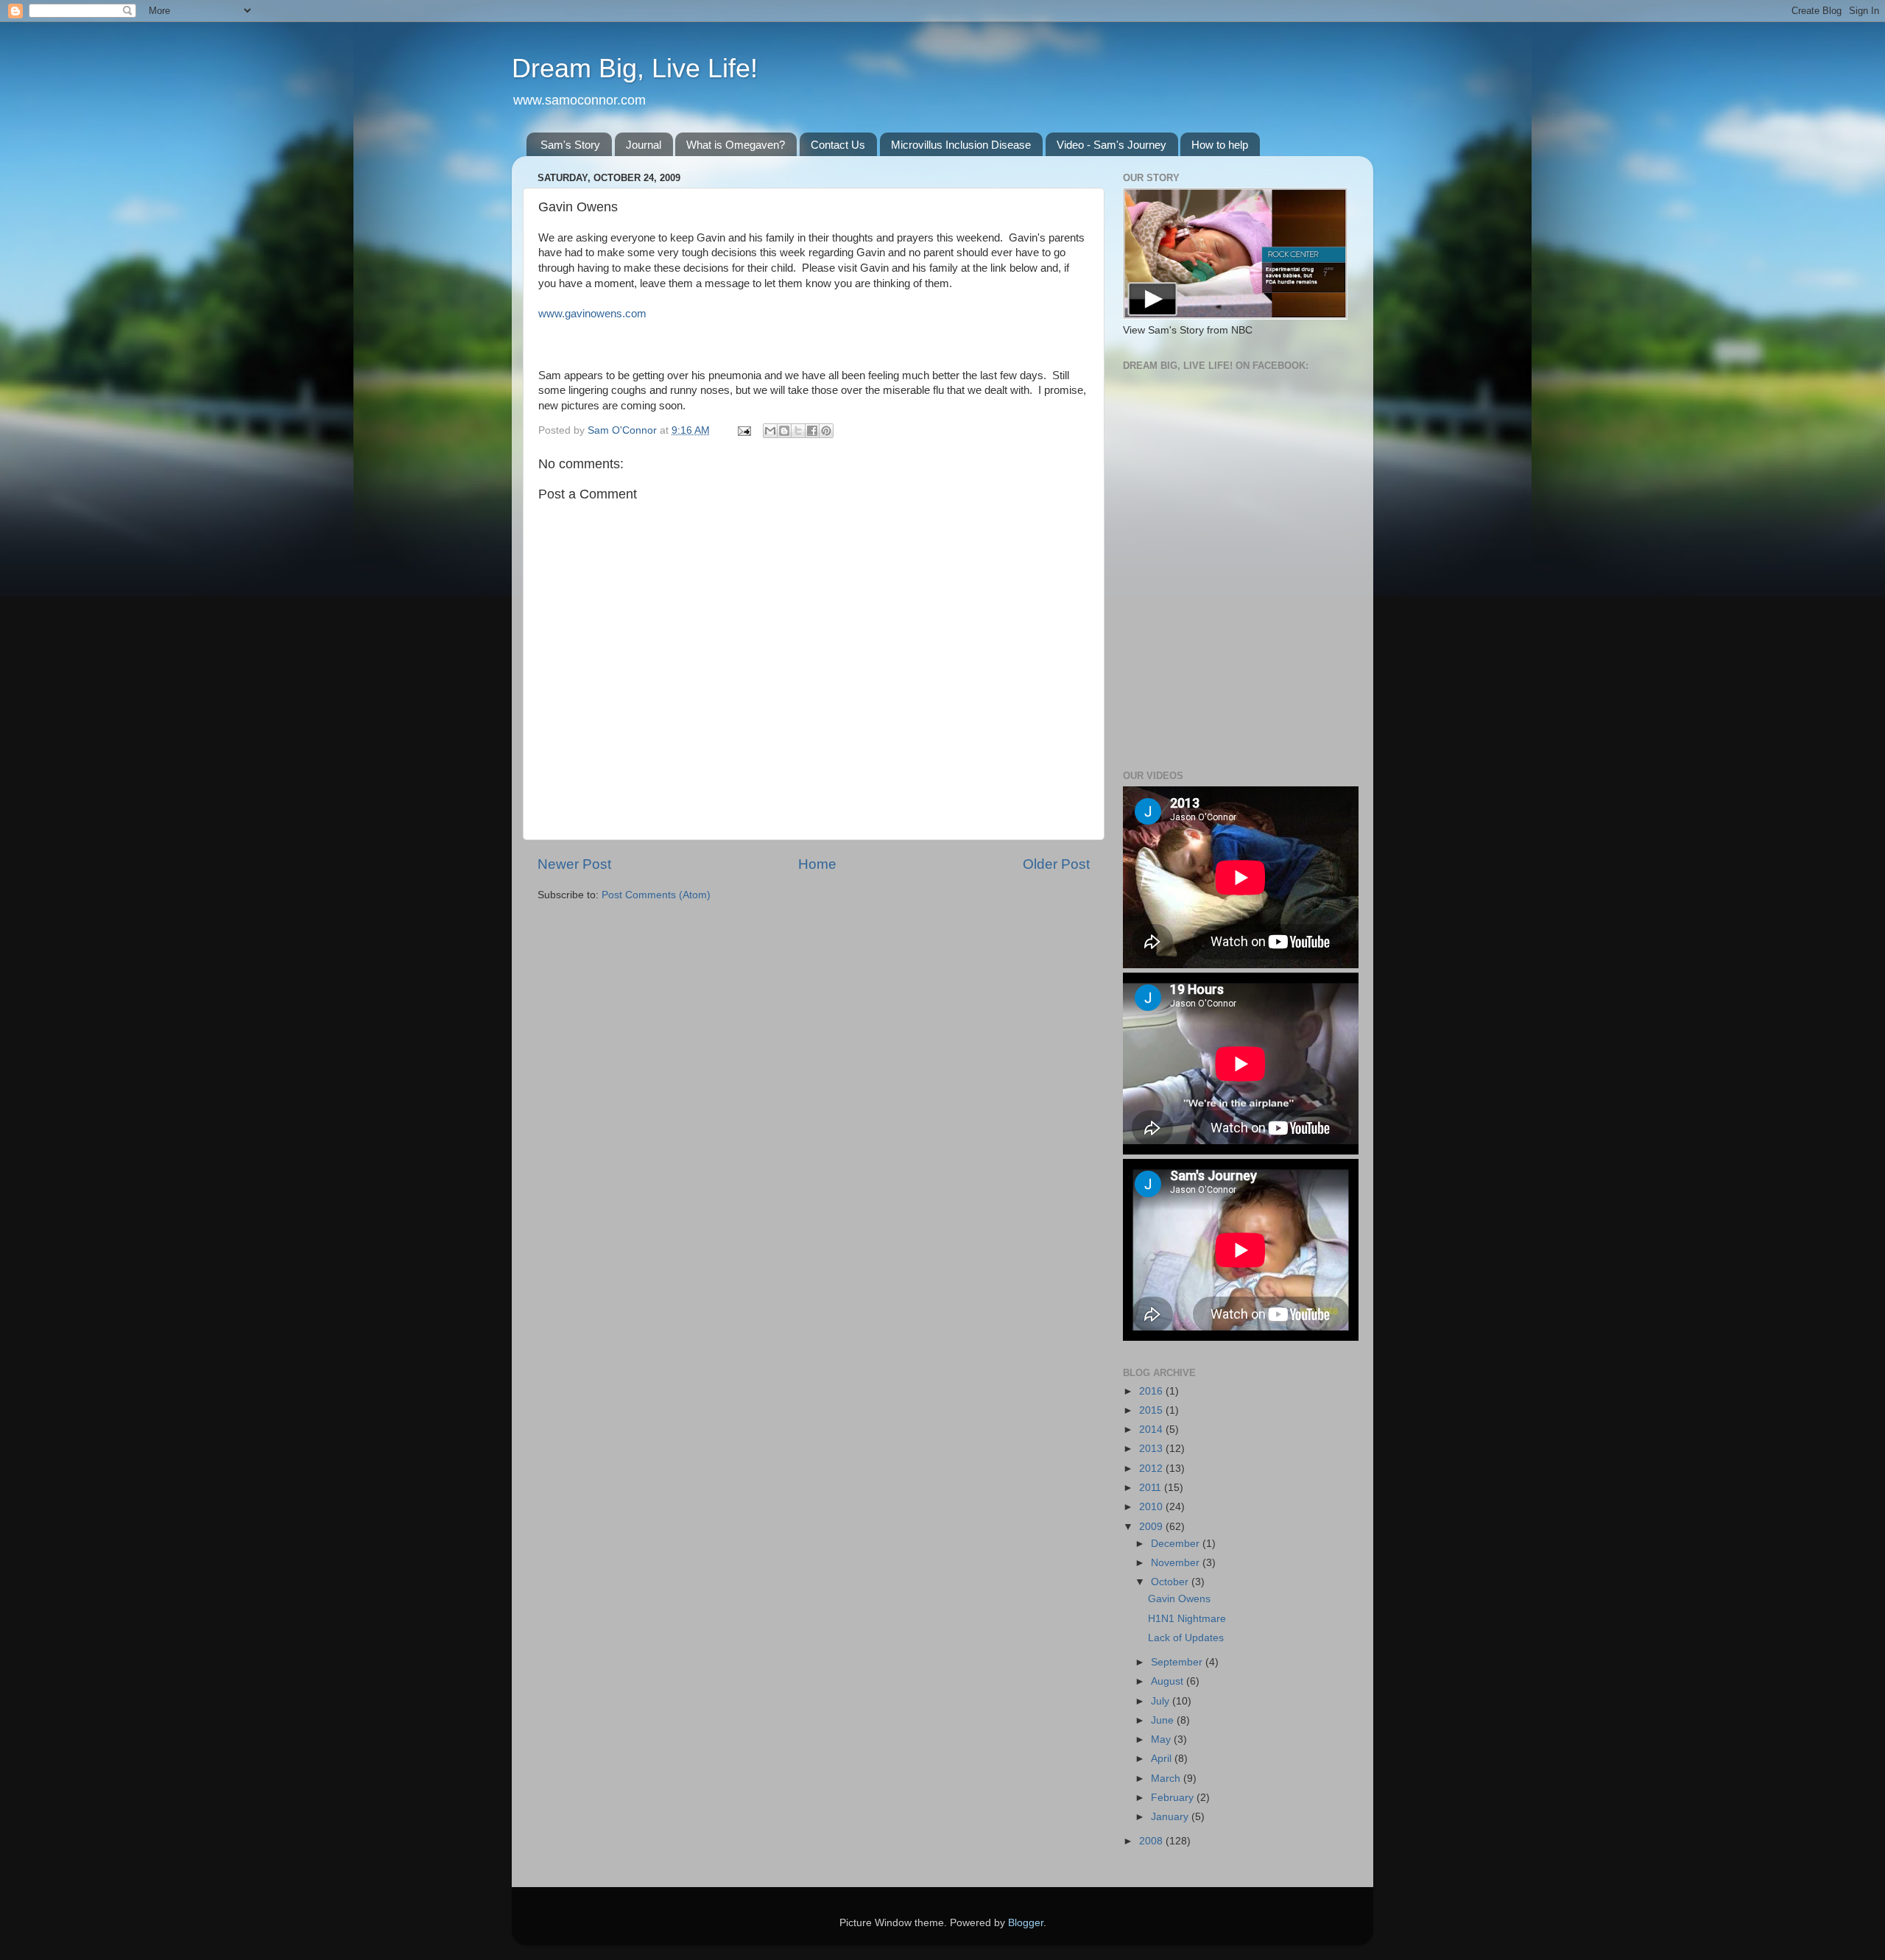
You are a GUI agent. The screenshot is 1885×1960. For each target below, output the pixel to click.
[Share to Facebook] (812, 431)
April (1163, 1759)
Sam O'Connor (624, 430)
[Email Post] (743, 430)
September (1178, 1662)
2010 (1152, 1507)
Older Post (1056, 864)
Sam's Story (570, 145)
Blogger (1026, 1923)
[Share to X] (798, 431)
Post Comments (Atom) (656, 895)
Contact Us (838, 145)
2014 (1152, 1430)
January (1171, 1817)
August (1169, 1681)
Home (817, 864)
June (1164, 1720)
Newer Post (574, 864)
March (1167, 1779)
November (1177, 1563)
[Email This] (770, 431)
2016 (1152, 1391)
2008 (1152, 1841)
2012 (1152, 1469)
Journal (644, 145)
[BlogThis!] (784, 431)
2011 (1152, 1488)
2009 (1152, 1527)
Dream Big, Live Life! (635, 68)
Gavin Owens (1179, 1599)
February (1174, 1798)
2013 (1152, 1449)
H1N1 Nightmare (1187, 1619)
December (1177, 1544)
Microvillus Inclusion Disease (961, 145)
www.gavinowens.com (592, 314)
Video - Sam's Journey (1111, 145)
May (1162, 1739)
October (1171, 1582)
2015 (1152, 1410)
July (1162, 1701)
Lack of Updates (1186, 1638)
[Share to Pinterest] (826, 431)
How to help (1220, 145)
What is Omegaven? (736, 145)
